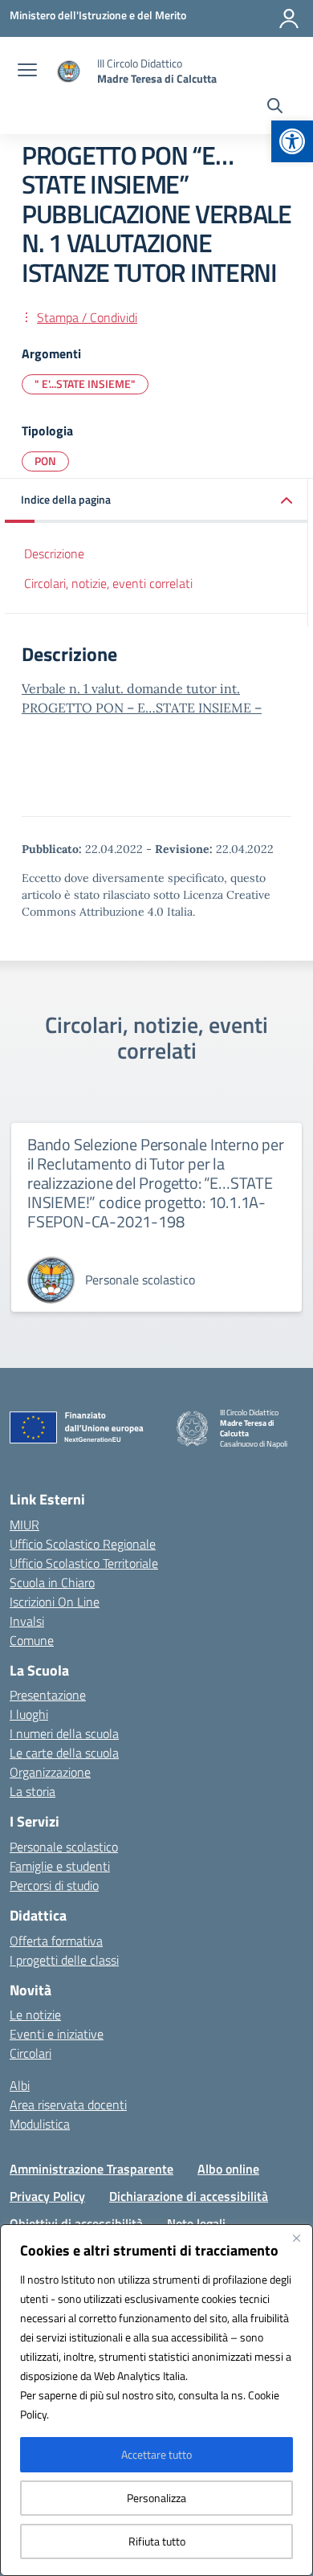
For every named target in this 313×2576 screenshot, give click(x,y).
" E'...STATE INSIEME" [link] (85, 384)
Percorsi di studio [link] (54, 1885)
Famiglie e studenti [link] (60, 1866)
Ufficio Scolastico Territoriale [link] (84, 1563)
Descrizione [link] (54, 553)
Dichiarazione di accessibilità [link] (189, 2196)
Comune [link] (32, 1640)
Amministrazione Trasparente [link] (91, 2169)
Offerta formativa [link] (56, 1941)
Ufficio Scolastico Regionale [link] (83, 1544)
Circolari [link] (30, 2053)
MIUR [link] (24, 1525)
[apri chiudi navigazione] (27, 71)
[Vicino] (296, 2238)
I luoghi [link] (29, 1714)
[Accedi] (289, 18)
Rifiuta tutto (157, 2541)
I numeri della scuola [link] (64, 1733)
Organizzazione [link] (50, 1772)
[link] (292, 141)
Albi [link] (20, 2085)
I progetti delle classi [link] (64, 1960)
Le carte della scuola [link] (64, 1753)
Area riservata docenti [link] (68, 2104)
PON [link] (45, 461)
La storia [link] (33, 1791)
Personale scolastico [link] (64, 1847)
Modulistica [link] (40, 2124)
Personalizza (156, 2498)
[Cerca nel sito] (275, 108)
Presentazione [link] (48, 1695)
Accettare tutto (156, 2454)
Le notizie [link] (35, 2015)
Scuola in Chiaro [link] (52, 1582)
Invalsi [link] (27, 1621)
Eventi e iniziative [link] (57, 2034)
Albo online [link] (228, 2169)
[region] (156, 2400)
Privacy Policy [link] (47, 2196)
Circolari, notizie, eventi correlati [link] (108, 583)
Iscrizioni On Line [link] (55, 1602)
